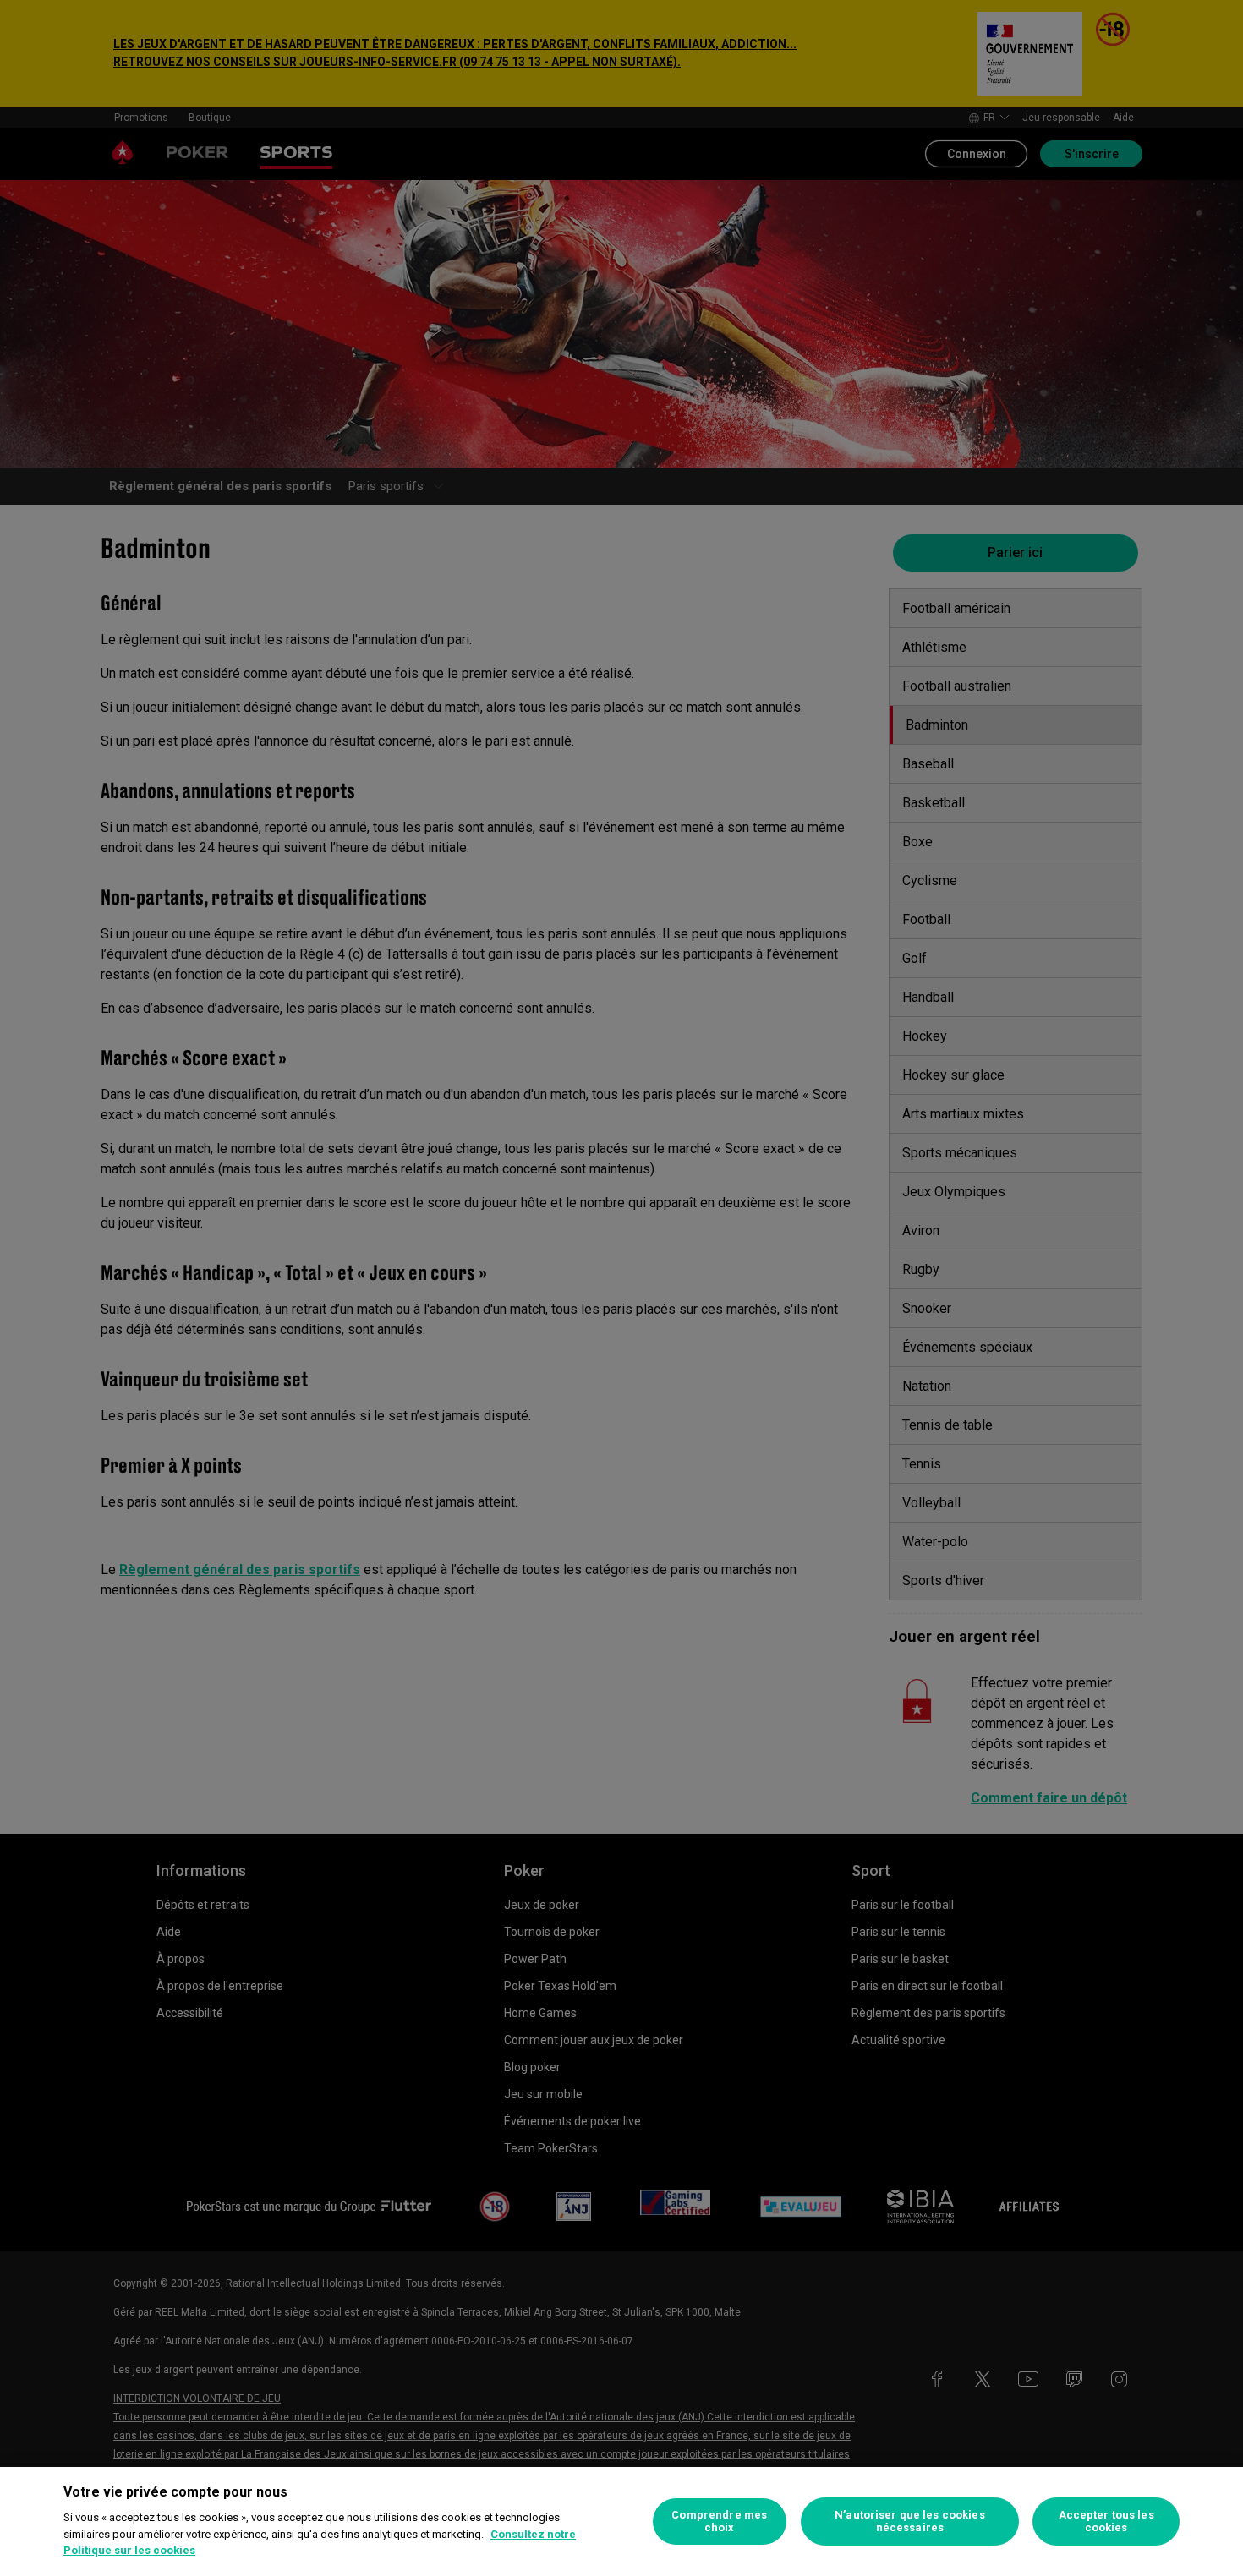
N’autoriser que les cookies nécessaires (910, 2521)
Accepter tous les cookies (1106, 2521)
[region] (621, 2521)
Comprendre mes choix (719, 2521)
